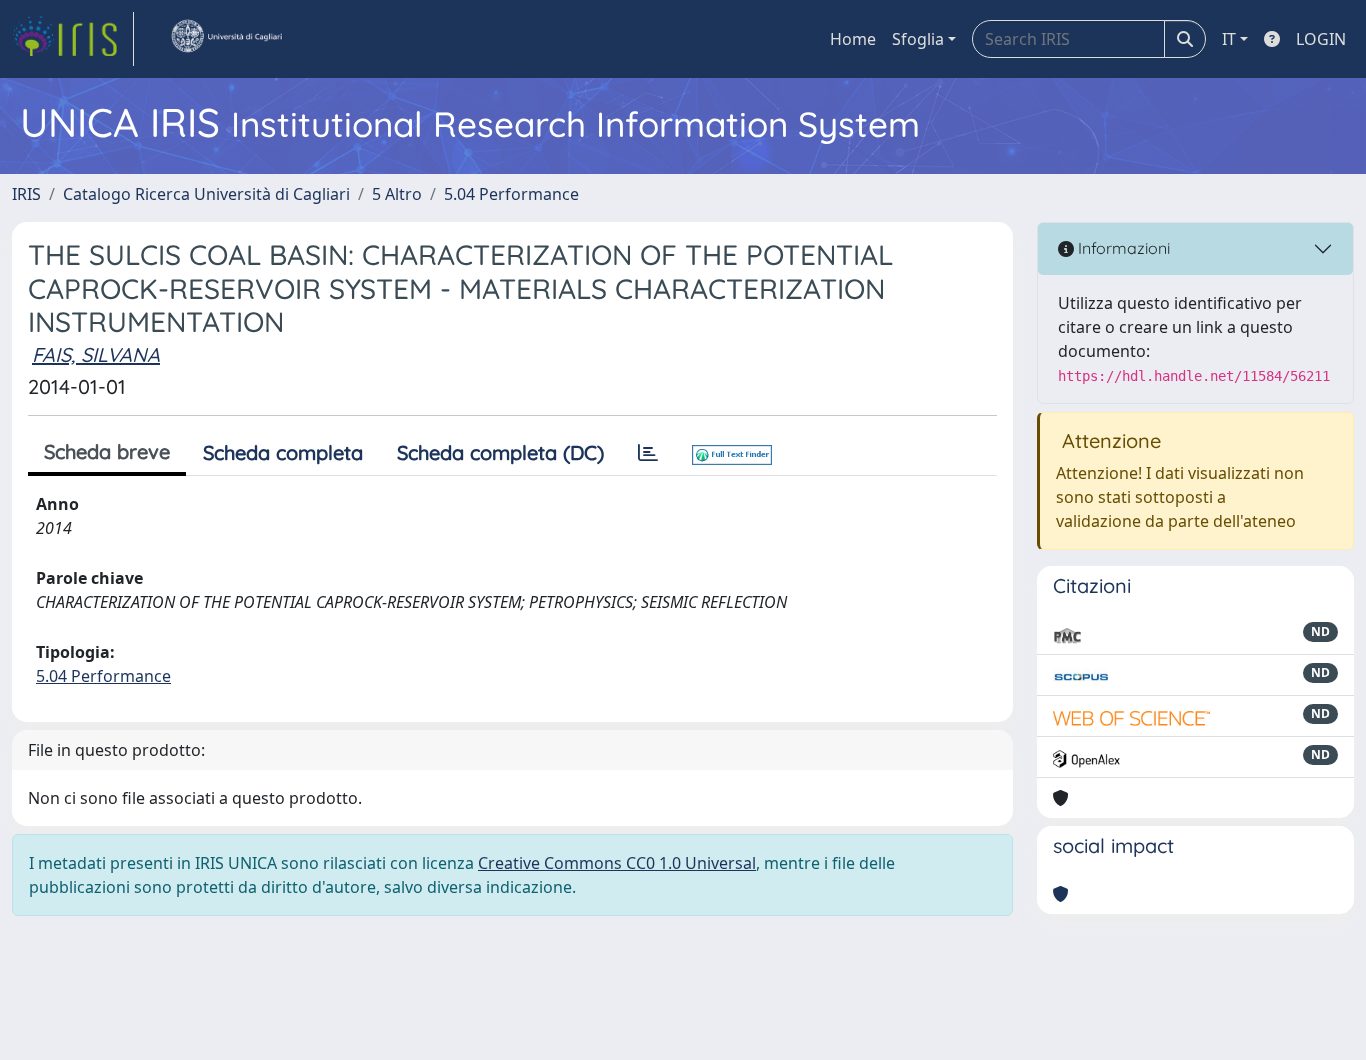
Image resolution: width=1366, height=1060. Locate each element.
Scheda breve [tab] (107, 451)
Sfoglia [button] (918, 39)
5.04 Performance (511, 194)
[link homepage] (73, 39)
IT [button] (1229, 39)
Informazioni (1122, 248)
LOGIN (1321, 39)
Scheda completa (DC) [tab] (500, 452)
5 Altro (397, 194)
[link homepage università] (226, 39)
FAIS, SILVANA (96, 354)
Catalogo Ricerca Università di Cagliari (206, 194)
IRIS (26, 194)
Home (853, 39)
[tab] (648, 453)
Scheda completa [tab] (283, 452)
